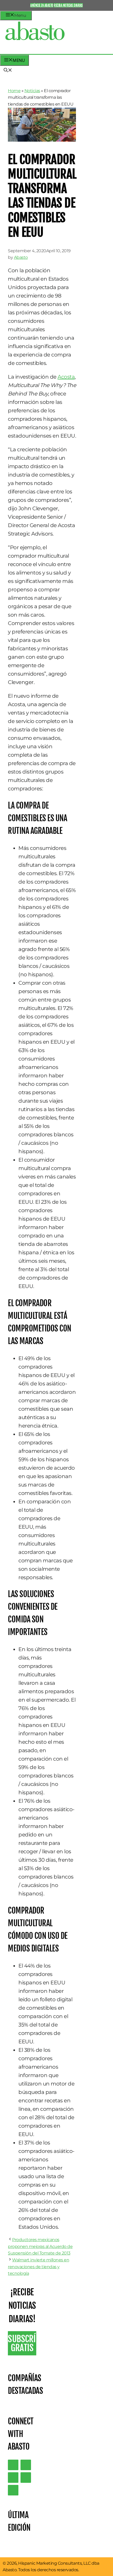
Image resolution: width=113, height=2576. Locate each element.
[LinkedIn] (26, 2465)
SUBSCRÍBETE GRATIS (22, 2343)
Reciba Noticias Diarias (68, 5)
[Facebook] (13, 2490)
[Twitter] (13, 2465)
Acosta (66, 377)
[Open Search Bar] (8, 71)
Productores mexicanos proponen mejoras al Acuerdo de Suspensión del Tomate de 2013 (40, 2246)
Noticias (32, 91)
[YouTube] (26, 2478)
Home (14, 91)
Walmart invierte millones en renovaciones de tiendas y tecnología (38, 2267)
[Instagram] (13, 2478)
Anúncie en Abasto (42, 5)
